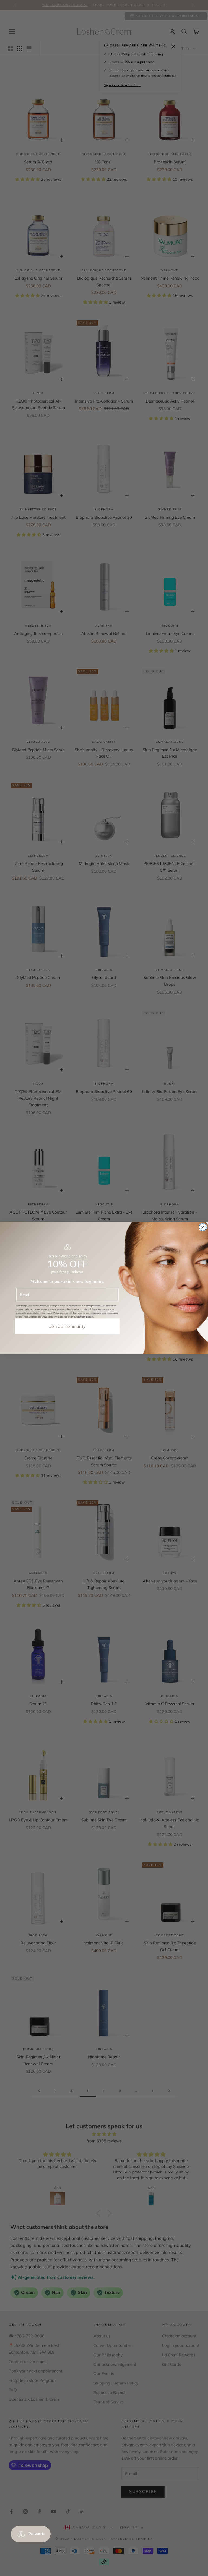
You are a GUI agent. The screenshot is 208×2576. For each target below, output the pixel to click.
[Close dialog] (203, 1227)
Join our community (67, 1326)
